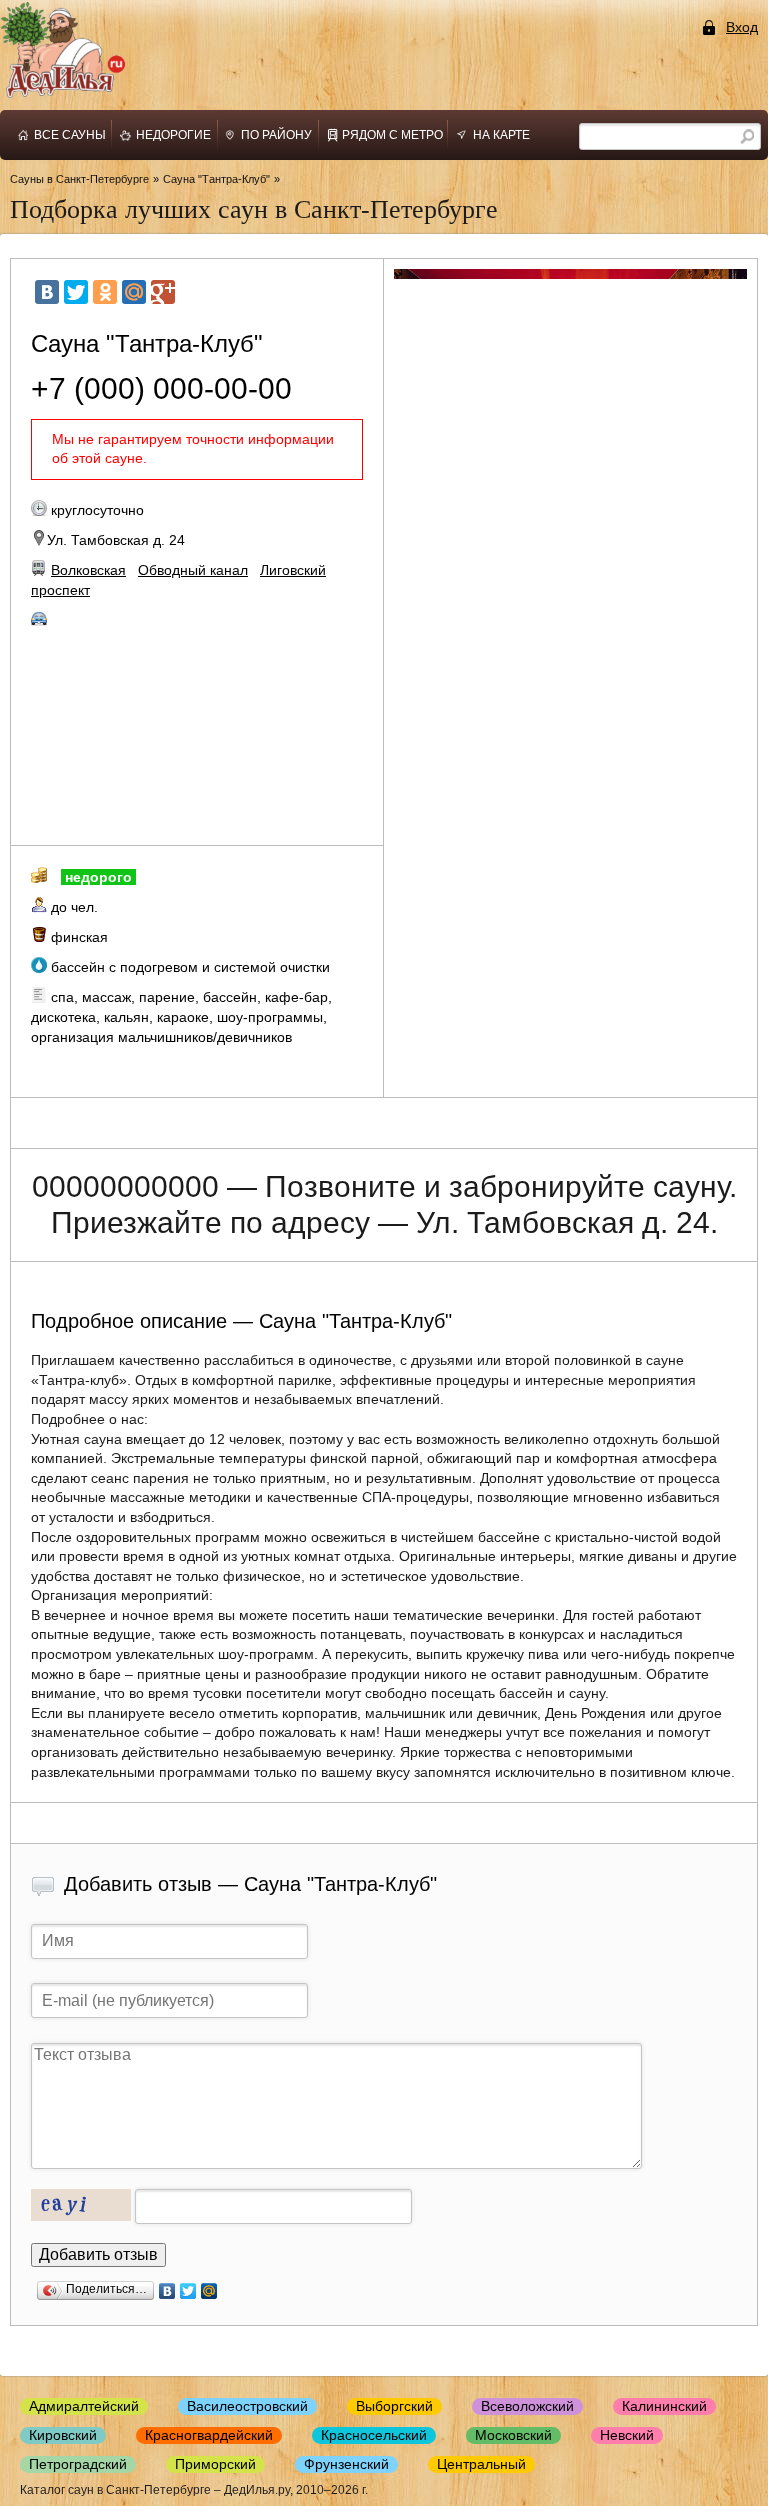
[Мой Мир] (134, 292)
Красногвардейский (209, 2435)
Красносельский (374, 2435)
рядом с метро (392, 135)
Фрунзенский (346, 2464)
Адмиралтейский (84, 2406)
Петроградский (78, 2464)
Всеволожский (527, 2406)
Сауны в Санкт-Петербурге (79, 179)
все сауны (70, 135)
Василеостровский (247, 2406)
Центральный (481, 2464)
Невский (627, 2435)
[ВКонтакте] (47, 292)
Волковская (88, 570)
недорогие (173, 135)
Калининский (664, 2406)
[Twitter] (76, 292)
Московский (513, 2435)
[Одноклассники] (105, 292)
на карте (501, 135)
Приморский (215, 2464)
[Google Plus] (163, 292)
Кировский (63, 2435)
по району (276, 135)
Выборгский (394, 2406)
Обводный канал (193, 570)
